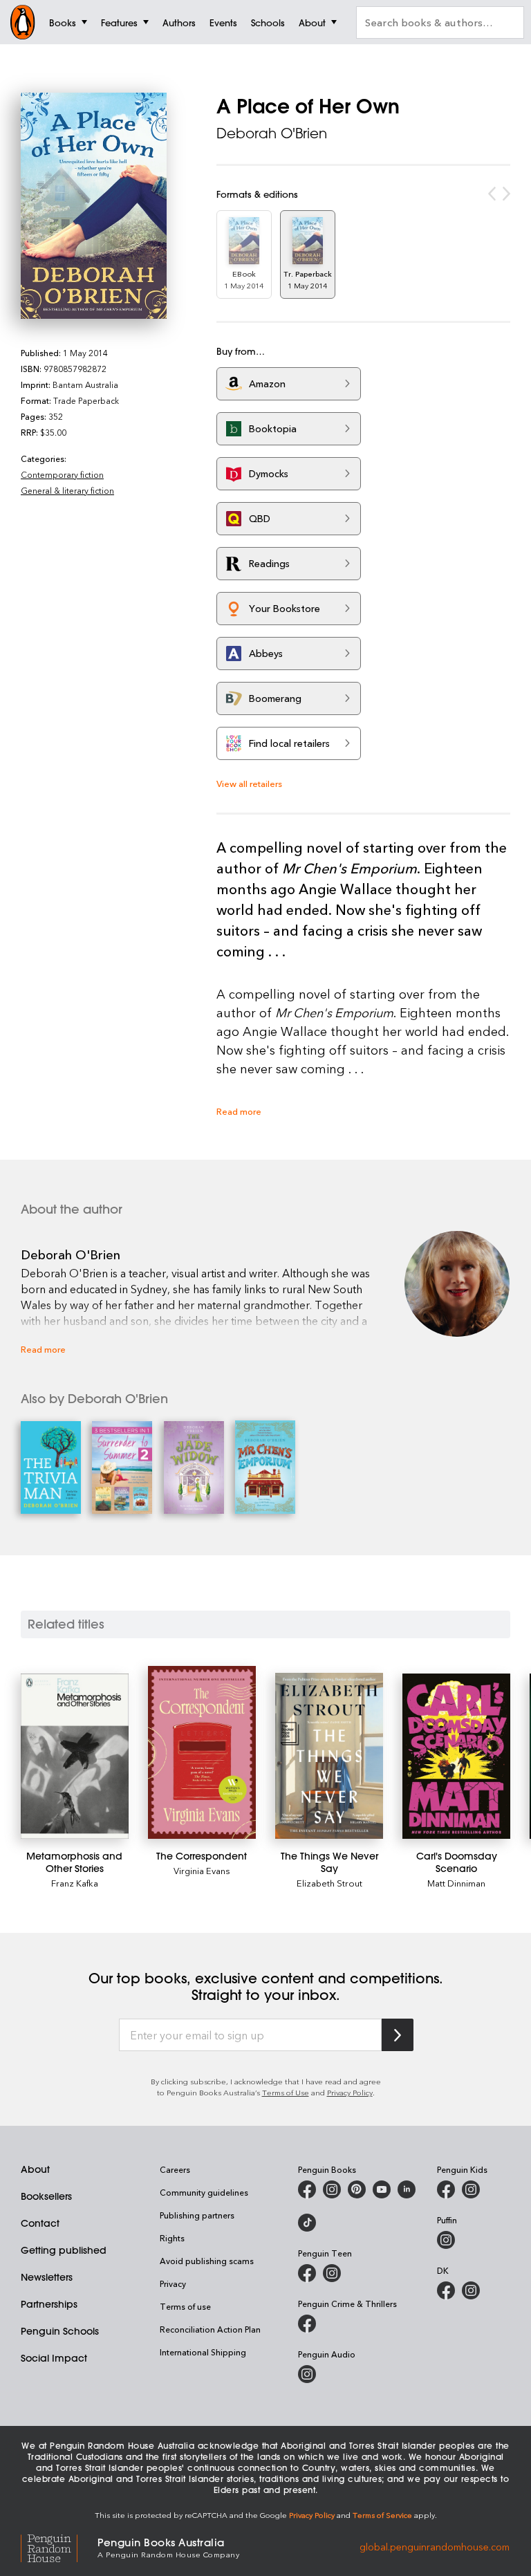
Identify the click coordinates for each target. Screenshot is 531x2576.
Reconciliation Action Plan (210, 2329)
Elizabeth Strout (329, 1883)
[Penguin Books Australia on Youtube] (382, 2189)
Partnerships (49, 2304)
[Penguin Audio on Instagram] (307, 2374)
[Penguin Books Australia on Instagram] (332, 2189)
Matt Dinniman (456, 1883)
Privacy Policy (350, 2092)
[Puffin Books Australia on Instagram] (446, 2240)
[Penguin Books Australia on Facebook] (307, 2189)
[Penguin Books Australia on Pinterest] (357, 2189)
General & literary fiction (67, 490)
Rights (172, 2238)
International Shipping (203, 2352)
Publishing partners (197, 2215)
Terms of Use (286, 2092)
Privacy (173, 2283)
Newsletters (47, 2277)
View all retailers (249, 783)
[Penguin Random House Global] (59, 2547)
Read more (239, 1111)
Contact (40, 2223)
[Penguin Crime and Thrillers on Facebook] (307, 2324)
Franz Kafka (75, 1883)
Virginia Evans (202, 1870)
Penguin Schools (60, 2331)
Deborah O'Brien (272, 133)
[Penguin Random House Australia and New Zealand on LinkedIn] (407, 2189)
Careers (175, 2169)
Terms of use (185, 2306)
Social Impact (54, 2358)
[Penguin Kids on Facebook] (446, 2189)
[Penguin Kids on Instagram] (471, 2189)
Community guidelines (204, 2192)
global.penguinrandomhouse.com (435, 2547)
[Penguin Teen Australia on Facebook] (307, 2273)
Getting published (64, 2250)
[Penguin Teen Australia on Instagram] (332, 2273)
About (35, 2169)
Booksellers (46, 2196)
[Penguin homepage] (23, 22)
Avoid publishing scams (207, 2261)
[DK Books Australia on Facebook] (446, 2290)
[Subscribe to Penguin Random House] (398, 2035)
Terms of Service (382, 2515)
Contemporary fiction (62, 474)
